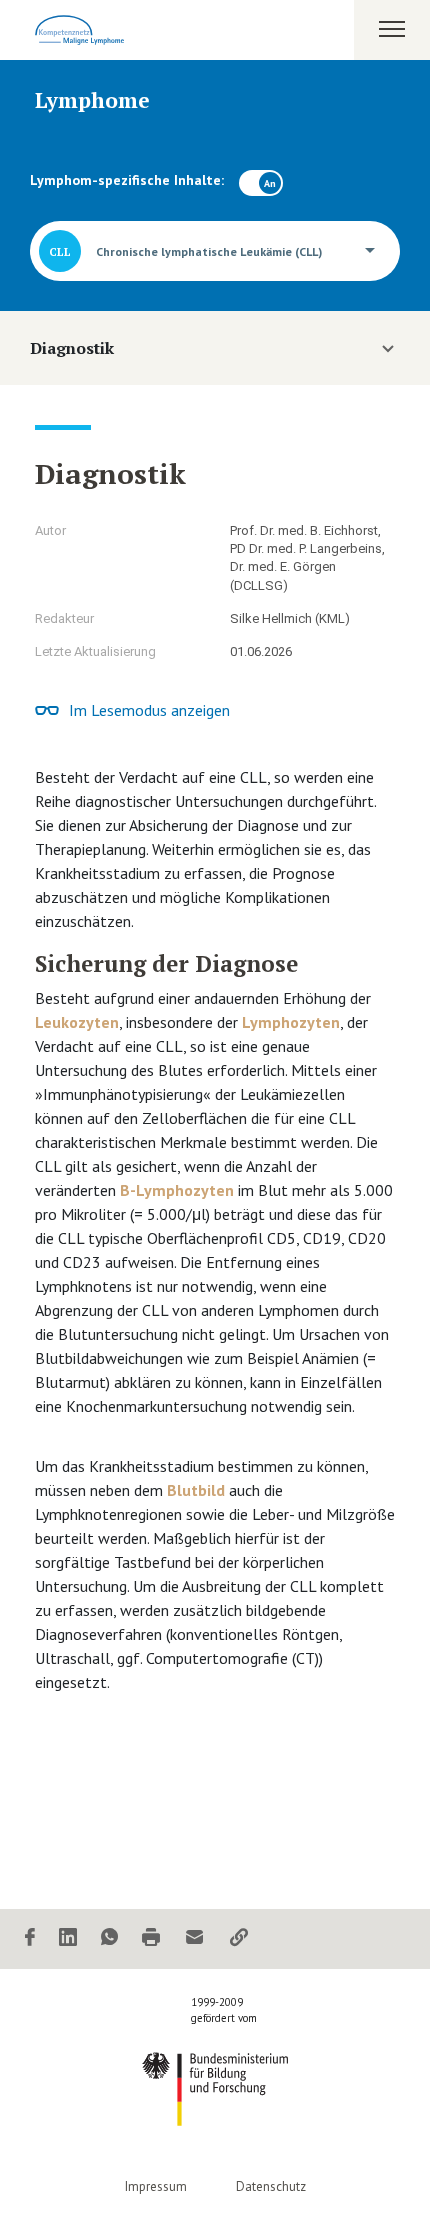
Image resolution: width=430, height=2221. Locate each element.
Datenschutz (271, 2186)
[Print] (151, 1938)
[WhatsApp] (109, 1938)
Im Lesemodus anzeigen (149, 710)
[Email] (195, 1938)
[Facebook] (30, 1938)
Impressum (156, 2186)
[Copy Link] (239, 1938)
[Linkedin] (68, 1938)
